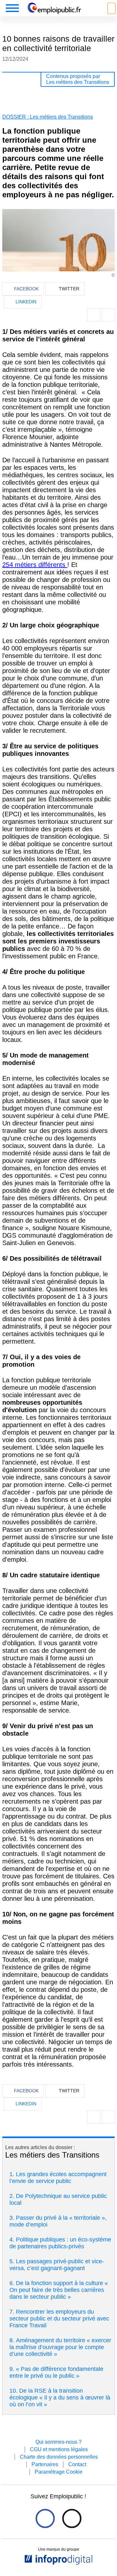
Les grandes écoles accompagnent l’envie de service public (58, 2178)
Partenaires (45, 2464)
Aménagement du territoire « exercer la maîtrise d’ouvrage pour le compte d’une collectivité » (60, 2347)
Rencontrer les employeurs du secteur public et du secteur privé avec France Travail (59, 2319)
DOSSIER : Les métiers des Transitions (48, 117)
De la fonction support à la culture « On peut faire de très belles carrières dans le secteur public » (59, 2290)
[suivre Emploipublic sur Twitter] (72, 2518)
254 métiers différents (35, 565)
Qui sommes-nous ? (58, 2442)
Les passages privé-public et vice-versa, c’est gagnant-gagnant (57, 2265)
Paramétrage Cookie (59, 2472)
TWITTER (69, 289)
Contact (77, 2464)
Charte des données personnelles (59, 2457)
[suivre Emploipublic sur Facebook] (45, 2518)
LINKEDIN (26, 302)
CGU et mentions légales (59, 2449)
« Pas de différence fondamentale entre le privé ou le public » (56, 2372)
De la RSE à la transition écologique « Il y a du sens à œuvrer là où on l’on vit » (60, 2398)
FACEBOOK (26, 289)
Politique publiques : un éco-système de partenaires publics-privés (60, 2243)
